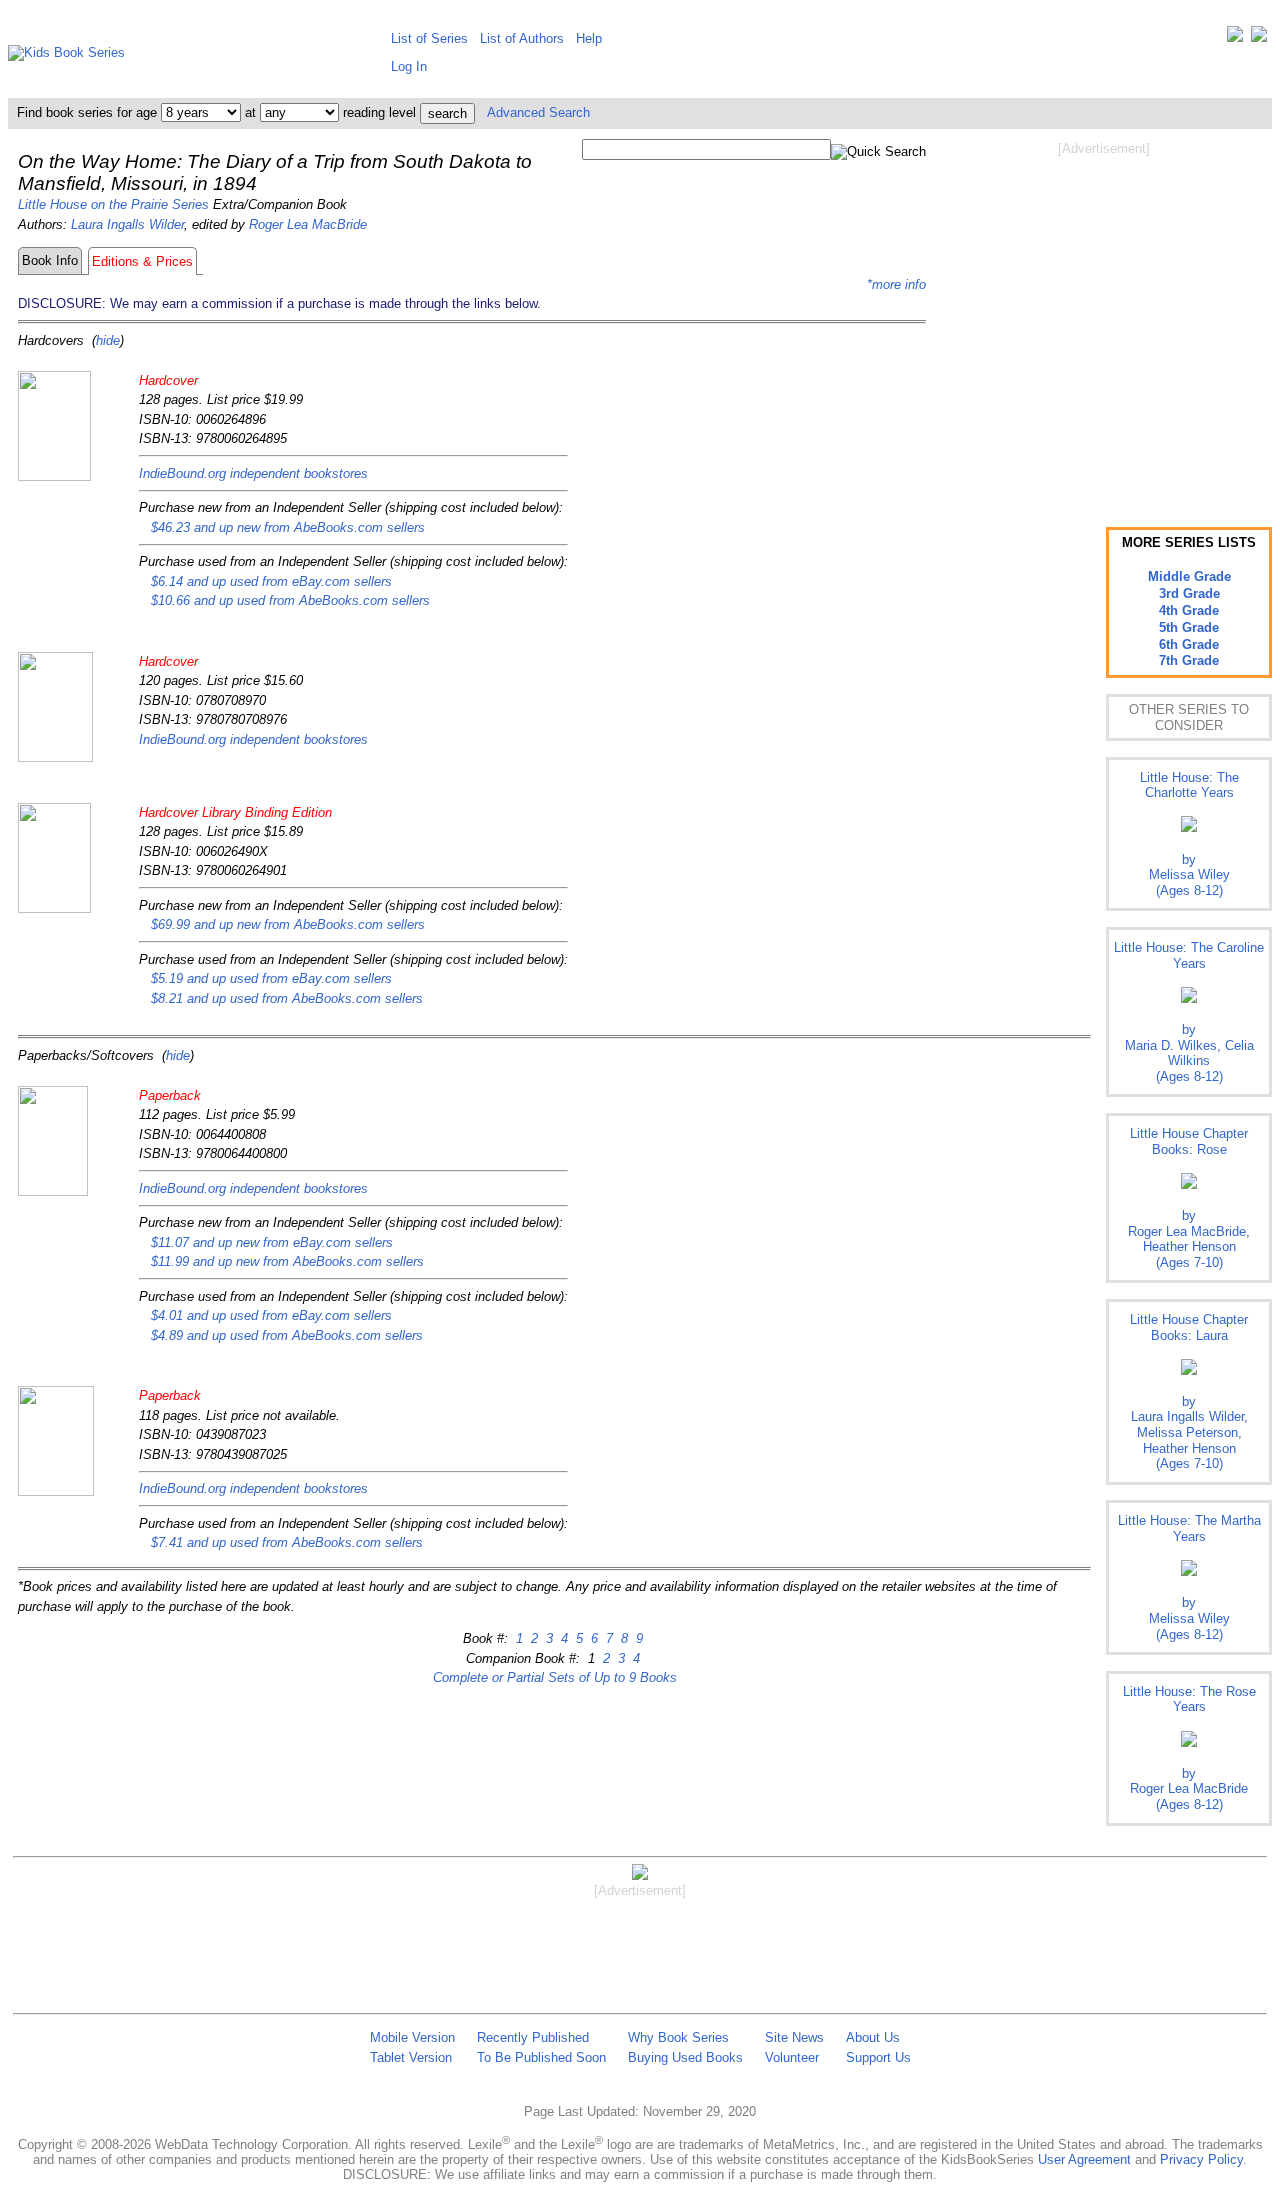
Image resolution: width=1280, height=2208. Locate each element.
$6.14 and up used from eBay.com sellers (271, 581)
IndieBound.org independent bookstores (253, 473)
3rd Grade (1189, 593)
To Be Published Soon (541, 2057)
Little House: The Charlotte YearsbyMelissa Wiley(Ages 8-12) (1189, 834)
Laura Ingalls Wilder (127, 224)
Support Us (878, 2057)
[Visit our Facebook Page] (1259, 38)
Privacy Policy (1201, 2159)
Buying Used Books (685, 2057)
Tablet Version (411, 2057)
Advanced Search (538, 112)
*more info (896, 284)
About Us (873, 2037)
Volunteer (792, 2057)
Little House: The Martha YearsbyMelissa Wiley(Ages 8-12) (1189, 1577)
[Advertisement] (1104, 318)
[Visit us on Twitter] (1235, 38)
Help (589, 38)
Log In (409, 66)
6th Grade (1189, 644)
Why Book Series (678, 2037)
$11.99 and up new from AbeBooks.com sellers (287, 1261)
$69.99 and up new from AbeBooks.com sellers (288, 924)
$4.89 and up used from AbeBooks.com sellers (287, 1335)
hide (108, 340)
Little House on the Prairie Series (113, 204)
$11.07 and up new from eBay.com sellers (272, 1242)
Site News (794, 2037)
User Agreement (1084, 2159)
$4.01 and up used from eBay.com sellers (271, 1315)
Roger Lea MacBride (308, 224)
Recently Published (533, 2037)
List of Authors (522, 38)
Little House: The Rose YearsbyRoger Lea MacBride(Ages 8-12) (1189, 1748)
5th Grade (1189, 627)
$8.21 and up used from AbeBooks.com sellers (287, 998)
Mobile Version (412, 2037)
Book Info (50, 260)
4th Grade (1189, 610)
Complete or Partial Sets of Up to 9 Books (555, 1677)
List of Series (429, 38)
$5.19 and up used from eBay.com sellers (271, 978)
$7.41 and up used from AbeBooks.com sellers (287, 1542)
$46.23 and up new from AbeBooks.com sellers (288, 527)
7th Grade (1189, 660)
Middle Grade (1189, 576)
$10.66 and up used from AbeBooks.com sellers (290, 600)
